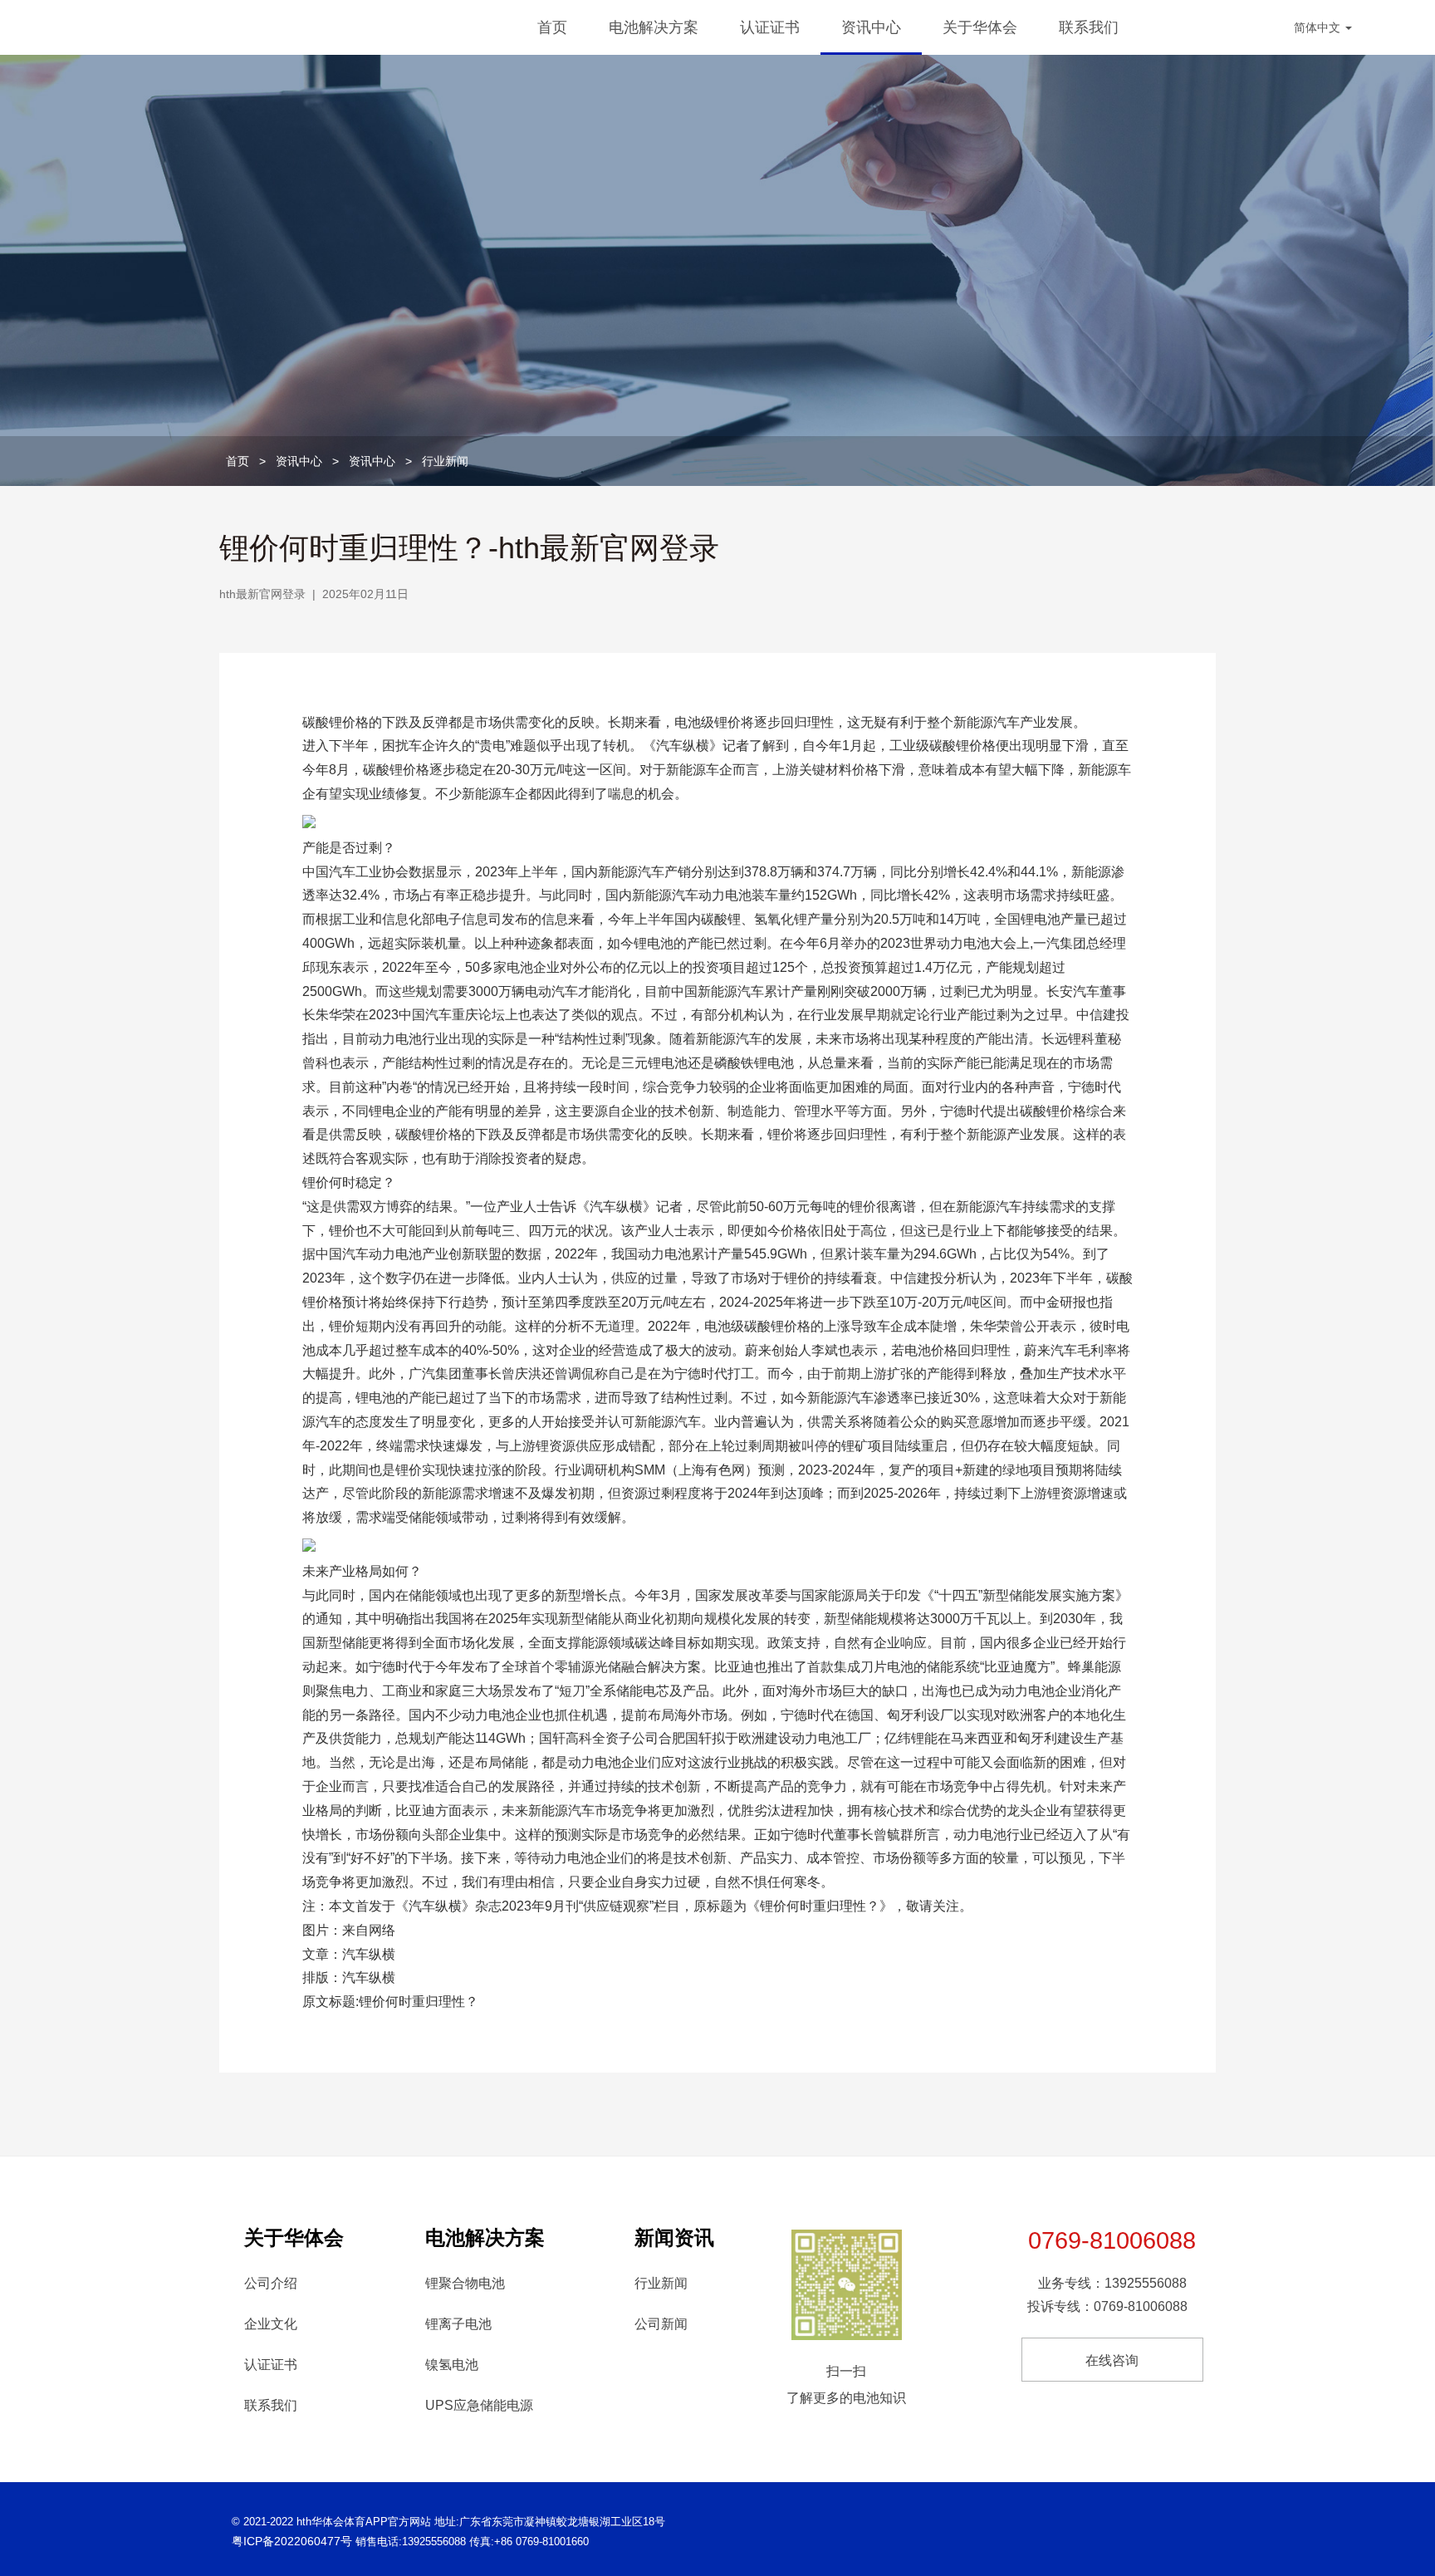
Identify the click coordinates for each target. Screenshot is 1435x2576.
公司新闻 (661, 2324)
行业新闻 (445, 461)
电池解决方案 (654, 27)
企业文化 (271, 2324)
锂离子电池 (458, 2324)
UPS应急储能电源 (479, 2405)
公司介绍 (271, 2283)
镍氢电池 (452, 2365)
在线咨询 (1112, 2360)
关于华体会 (980, 27)
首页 (552, 27)
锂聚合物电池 (465, 2283)
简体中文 (1319, 27)
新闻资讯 (674, 2237)
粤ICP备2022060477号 (292, 2541)
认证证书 (770, 27)
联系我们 (1089, 27)
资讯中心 (871, 27)
